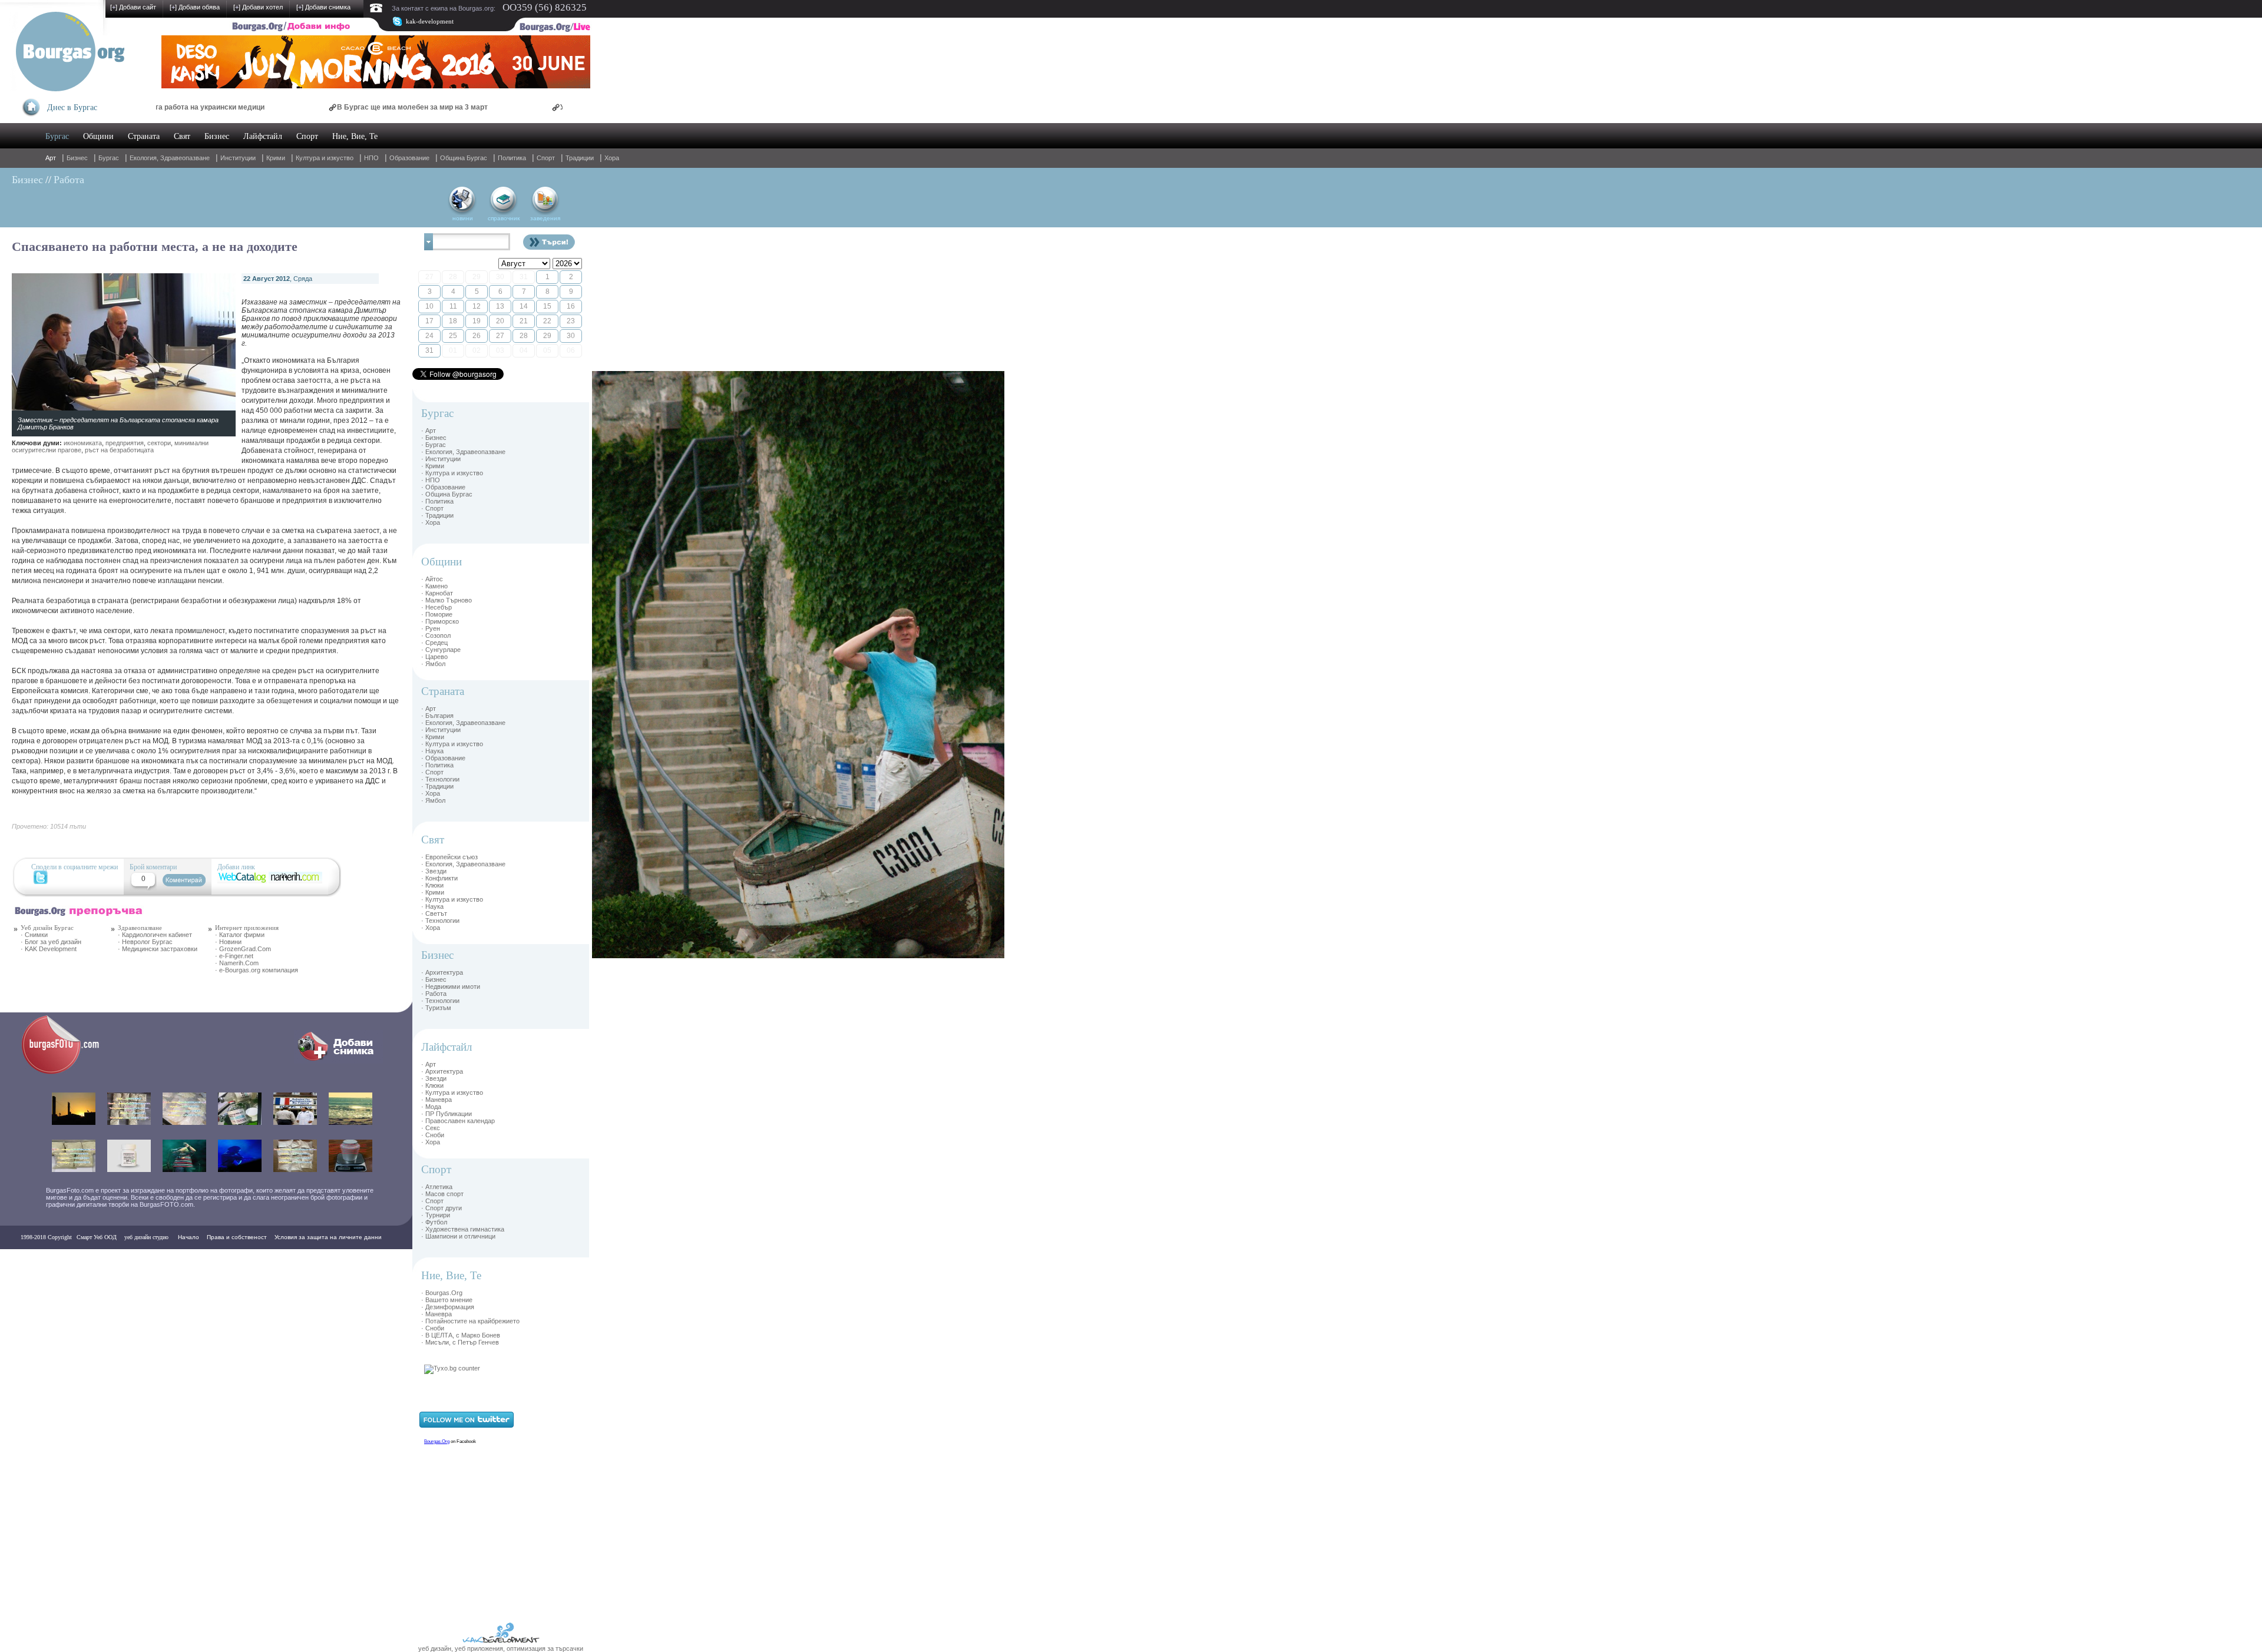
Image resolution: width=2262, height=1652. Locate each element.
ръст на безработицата (119, 450)
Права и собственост (237, 1237)
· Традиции (437, 515)
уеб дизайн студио (145, 1237)
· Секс (431, 1128)
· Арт (429, 431)
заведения (545, 218)
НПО (371, 158)
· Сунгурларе (441, 650)
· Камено (434, 586)
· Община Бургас (447, 494)
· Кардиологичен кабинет (155, 935)
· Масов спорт (442, 1194)
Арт (51, 158)
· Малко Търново (447, 600)
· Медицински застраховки (158, 949)
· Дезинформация (448, 1307)
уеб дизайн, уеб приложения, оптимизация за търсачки (501, 1648)
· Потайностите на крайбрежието (470, 1321)
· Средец (434, 643)
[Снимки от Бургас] (68, 1072)
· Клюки (432, 885)
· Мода (431, 1107)
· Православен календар (458, 1121)
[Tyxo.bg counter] (452, 1368)
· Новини (228, 942)
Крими (276, 158)
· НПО (431, 480)
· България (437, 716)
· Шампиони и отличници (458, 1236)
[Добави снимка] (338, 1061)
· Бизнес (434, 438)
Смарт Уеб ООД (97, 1237)
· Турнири (436, 1215)
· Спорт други (442, 1208)
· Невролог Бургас (145, 942)
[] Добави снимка (323, 7)
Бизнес (217, 136)
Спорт (307, 136)
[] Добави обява (195, 7)
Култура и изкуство (325, 158)
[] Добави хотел (258, 7)
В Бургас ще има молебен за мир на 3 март (309, 107)
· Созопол (436, 635)
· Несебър (436, 607)
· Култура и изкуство (452, 473)
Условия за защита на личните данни (328, 1237)
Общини (98, 136)
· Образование (443, 487)
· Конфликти (439, 878)
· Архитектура (442, 972)
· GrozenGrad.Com (243, 949)
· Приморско (440, 621)
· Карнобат (437, 593)
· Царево (434, 657)
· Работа (434, 994)
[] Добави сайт (133, 7)
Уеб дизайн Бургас (47, 928)
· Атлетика (437, 1187)
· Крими (433, 466)
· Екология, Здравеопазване (463, 452)
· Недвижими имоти (451, 986)
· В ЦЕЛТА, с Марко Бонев (461, 1335)
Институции (238, 158)
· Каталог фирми (240, 935)
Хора (612, 158)
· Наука (432, 751)
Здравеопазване (140, 928)
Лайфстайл (263, 136)
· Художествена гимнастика (463, 1229)
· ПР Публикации (447, 1114)
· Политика (437, 501)
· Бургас (434, 445)
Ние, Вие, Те (355, 136)
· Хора (431, 522)
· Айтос (432, 579)
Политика (512, 158)
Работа (69, 180)
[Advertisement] (627, 548)
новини (463, 218)
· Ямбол (433, 664)
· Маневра (436, 1100)
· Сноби (433, 1135)
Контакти (37, 1261)
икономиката (83, 443)
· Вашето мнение (447, 1300)
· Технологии (440, 779)
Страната (144, 136)
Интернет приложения (247, 928)
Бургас (57, 136)
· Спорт (432, 508)
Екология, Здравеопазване (170, 158)
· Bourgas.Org (442, 1293)
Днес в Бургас (72, 107)
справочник (504, 218)
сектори (159, 443)
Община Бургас (464, 158)
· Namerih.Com (237, 963)
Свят (182, 136)
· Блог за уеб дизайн (51, 942)
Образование (409, 158)
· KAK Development (49, 949)
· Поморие (437, 614)
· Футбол (434, 1222)
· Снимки (34, 935)
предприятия (125, 443)
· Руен (431, 628)
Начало (188, 1237)
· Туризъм (436, 1008)
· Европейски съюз (449, 857)
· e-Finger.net (234, 956)
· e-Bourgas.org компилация (257, 970)
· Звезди (434, 871)
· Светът (434, 913)
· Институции (441, 459)
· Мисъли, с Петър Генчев (460, 1342)
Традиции (580, 158)
